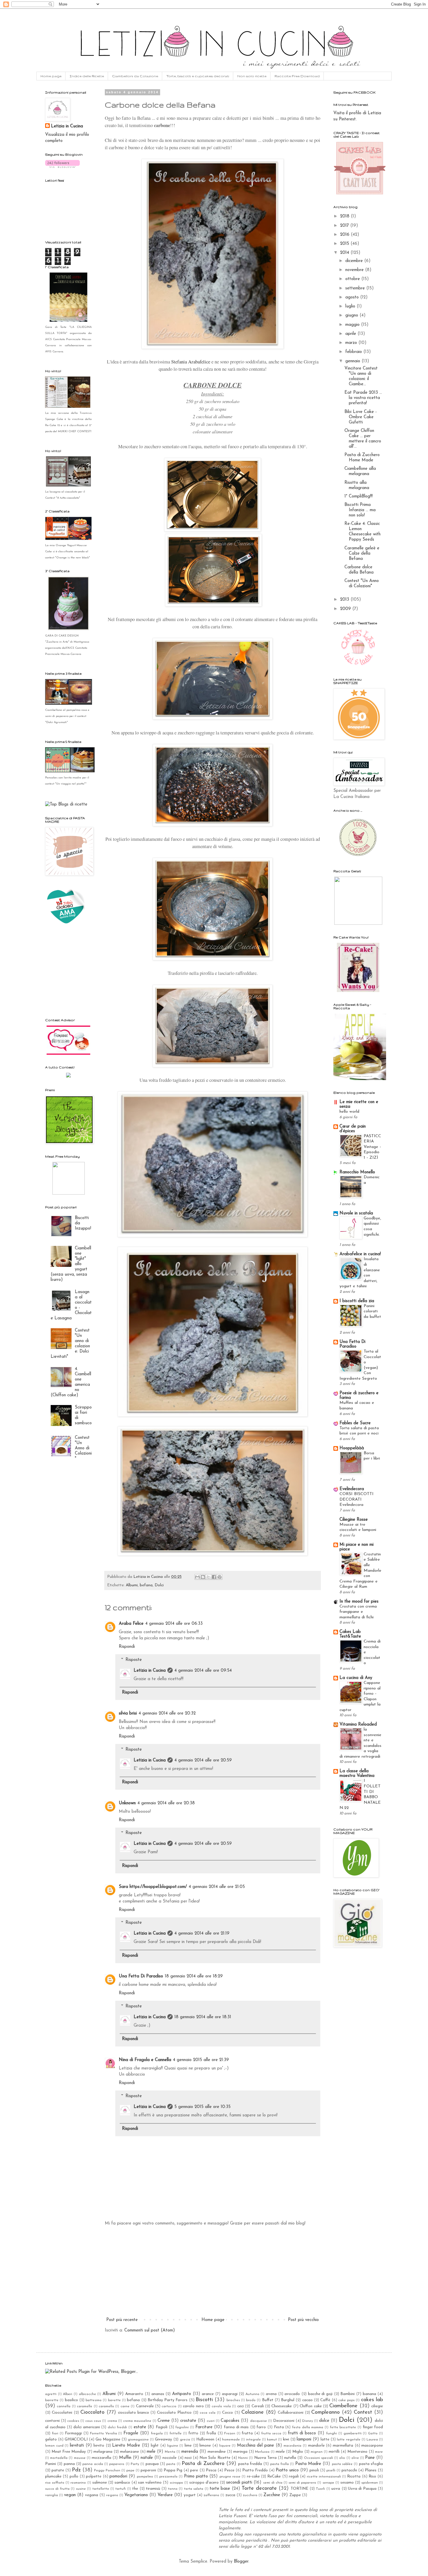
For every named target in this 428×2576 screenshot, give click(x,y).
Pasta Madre (308, 2464)
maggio (353, 325)
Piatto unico (287, 2470)
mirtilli (334, 2452)
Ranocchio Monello (357, 1172)
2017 (345, 226)
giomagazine (138, 2440)
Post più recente (122, 2320)
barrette (52, 2400)
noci (188, 2458)
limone (205, 2446)
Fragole (131, 2433)
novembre (355, 270)
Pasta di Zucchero (203, 2464)
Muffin (125, 2458)
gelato (51, 2439)
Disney (308, 2421)
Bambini (347, 2394)
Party (135, 2464)
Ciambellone (343, 2406)
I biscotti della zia (357, 1301)
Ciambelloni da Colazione (135, 76)
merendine (217, 2452)
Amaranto (134, 2394)
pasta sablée (342, 2464)
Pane (370, 2458)
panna (69, 2464)
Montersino (357, 2452)
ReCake (274, 2476)
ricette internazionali (324, 2477)
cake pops (346, 2400)
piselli (331, 2471)
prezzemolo (168, 2477)
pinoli (314, 2470)
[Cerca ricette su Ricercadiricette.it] (66, 805)
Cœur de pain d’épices (353, 1129)
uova (336, 2489)
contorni (52, 2421)
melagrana (103, 2452)
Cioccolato (92, 2413)
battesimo (94, 2400)
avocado (292, 2394)
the (135, 2489)
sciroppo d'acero (204, 2483)
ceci (240, 2406)
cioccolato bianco (133, 2413)
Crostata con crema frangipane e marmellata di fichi (358, 1612)
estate (140, 2427)
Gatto (373, 2433)
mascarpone (372, 2446)
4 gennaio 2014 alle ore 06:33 (174, 1624)
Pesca (211, 2470)
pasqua (152, 2464)
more (379, 2452)
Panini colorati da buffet (372, 1311)
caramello (106, 2406)
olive (355, 2458)
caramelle (85, 2406)
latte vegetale (349, 2440)
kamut (272, 2440)
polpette (94, 2476)
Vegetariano (136, 2495)
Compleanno (326, 2413)
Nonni (243, 2458)
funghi (331, 2433)
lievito (99, 2446)
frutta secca (271, 2433)
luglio (351, 306)
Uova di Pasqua (362, 2489)
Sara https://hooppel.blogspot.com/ (153, 1887)
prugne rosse (230, 2477)
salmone (100, 2483)
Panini (51, 2464)
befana (146, 1585)
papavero (117, 2464)
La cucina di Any (356, 1678)
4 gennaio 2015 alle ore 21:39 (201, 2060)
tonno (173, 2489)
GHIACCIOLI (76, 2439)
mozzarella (101, 2458)
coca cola (208, 2413)
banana (369, 2394)
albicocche (87, 2394)
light (155, 2446)
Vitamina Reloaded (358, 1725)
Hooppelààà (352, 1448)
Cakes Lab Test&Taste (350, 1634)
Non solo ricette (252, 76)
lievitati (77, 2446)
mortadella (59, 2458)
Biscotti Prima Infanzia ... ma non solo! (360, 510)
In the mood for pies (359, 1602)
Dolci (159, 1585)
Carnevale (145, 2406)
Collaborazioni (291, 2413)
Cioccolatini (62, 2413)
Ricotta (354, 2476)
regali (294, 2476)
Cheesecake (282, 2406)
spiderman (370, 2483)
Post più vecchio (303, 2320)
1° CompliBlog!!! (359, 496)
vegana (92, 2495)
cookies (73, 2421)
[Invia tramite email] (197, 1577)
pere (194, 2470)
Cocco (228, 2413)
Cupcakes (230, 2421)
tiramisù (153, 2489)
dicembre (355, 261)
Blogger (241, 2562)
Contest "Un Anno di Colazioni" (83, 1448)
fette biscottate (343, 2427)
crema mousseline (137, 2421)
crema (112, 2421)
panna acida (93, 2464)
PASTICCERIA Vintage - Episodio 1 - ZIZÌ (372, 1147)
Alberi (68, 2394)
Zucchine (272, 2495)
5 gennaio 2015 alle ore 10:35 (202, 2107)
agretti (51, 2394)
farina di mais (236, 2427)
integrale (253, 2440)
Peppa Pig (173, 2470)
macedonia (292, 2446)
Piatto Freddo (255, 2470)
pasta (171, 2464)
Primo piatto (196, 2476)
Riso (372, 2476)
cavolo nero (193, 2406)
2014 (345, 253)
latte (325, 2439)
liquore (225, 2446)
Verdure (165, 2495)
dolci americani (87, 2427)
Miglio (298, 2452)
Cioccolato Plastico (174, 2413)
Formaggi (73, 2433)
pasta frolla (280, 2464)
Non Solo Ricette (215, 2458)
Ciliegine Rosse (354, 1520)
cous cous (93, 2421)
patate (58, 2470)
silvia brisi (128, 1713)
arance (208, 2394)
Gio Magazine (108, 2439)
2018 (345, 216)
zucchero (250, 2495)
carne (125, 2406)
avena (271, 2394)
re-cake (253, 2476)
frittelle (176, 2433)
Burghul (288, 2400)
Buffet (268, 2400)
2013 (345, 600)
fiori (55, 2433)
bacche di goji (320, 2394)
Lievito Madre (126, 2446)
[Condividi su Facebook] (214, 1577)
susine (81, 2489)
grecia (185, 2440)
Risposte (134, 1660)
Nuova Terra (265, 2458)
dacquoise (259, 2421)
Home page (51, 76)
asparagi (230, 2394)
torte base (220, 2489)
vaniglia (52, 2495)
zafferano (211, 2495)
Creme (164, 2421)
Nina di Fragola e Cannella (145, 2060)
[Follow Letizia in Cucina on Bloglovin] (62, 167)
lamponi (304, 2439)
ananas (158, 2394)
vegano (112, 2495)
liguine (173, 2446)
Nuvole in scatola (356, 1213)
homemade (231, 2440)
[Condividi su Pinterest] (220, 1577)
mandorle (316, 2446)
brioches (233, 2400)
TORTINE (299, 2489)
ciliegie (377, 2406)
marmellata (343, 2446)
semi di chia (273, 2483)
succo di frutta (57, 2489)
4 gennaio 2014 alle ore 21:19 (202, 1934)
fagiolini (182, 2427)
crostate (188, 2421)
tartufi (121, 2489)
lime (188, 2446)
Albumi (132, 1585)
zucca (230, 2495)
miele (280, 2452)
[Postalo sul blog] (203, 1577)
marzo (352, 343)
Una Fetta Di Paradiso (141, 1976)
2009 (346, 609)
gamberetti (353, 2433)
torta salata (194, 2489)
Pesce (229, 2470)
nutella (290, 2458)
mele (151, 2452)
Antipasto (182, 2394)
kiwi (286, 2439)
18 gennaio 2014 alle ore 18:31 (203, 2017)
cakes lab (372, 2400)
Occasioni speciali (319, 2458)
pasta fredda (250, 2464)
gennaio (353, 361)
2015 (345, 244)
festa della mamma (308, 2427)
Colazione (253, 2413)
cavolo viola (221, 2406)
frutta (247, 2433)
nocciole (169, 2458)
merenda (190, 2452)
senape (328, 2483)
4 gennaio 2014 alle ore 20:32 (167, 1713)
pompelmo (145, 2477)
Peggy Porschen (107, 2471)
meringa (240, 2452)
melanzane (129, 2452)
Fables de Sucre (355, 1423)
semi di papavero (302, 2483)
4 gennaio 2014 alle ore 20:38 (166, 1803)
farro (261, 2427)
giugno (352, 315)
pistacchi (349, 2470)
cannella (64, 2406)
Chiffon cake (311, 2406)
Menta (170, 2452)
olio (342, 2458)
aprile (351, 334)
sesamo (347, 2483)
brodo (251, 2400)
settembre (356, 288)
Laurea (372, 2440)
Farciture (204, 2427)
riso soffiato (55, 2483)
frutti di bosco (302, 2433)
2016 (345, 235)
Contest (363, 2413)
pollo (74, 2476)
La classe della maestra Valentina (357, 1774)
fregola (157, 2433)
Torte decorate (259, 2489)
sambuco (122, 2483)
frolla (211, 2433)
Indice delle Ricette (87, 76)
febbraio (354, 352)
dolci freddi (117, 2427)
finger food (373, 2427)
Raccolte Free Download (297, 76)
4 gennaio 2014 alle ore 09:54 (203, 1671)
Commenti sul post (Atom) (150, 2330)
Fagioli (162, 2427)
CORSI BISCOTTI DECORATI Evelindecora (357, 1499)
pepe (130, 2471)
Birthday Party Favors (168, 2400)
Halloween (205, 2439)
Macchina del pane (255, 2446)
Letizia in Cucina (150, 1671)
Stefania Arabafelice (191, 362)
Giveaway (163, 2439)
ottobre (353, 279)
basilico (71, 2400)
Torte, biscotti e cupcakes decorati (198, 76)
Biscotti (204, 2400)
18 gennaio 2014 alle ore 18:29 (194, 1976)
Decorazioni (284, 2421)
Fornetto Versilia (104, 2433)
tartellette (101, 2489)
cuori (211, 2421)
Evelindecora (352, 1489)
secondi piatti (239, 2483)
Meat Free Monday (69, 2452)
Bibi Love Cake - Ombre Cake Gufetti (361, 417)
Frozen (230, 2433)
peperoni (148, 2470)
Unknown (127, 1803)
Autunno (252, 2394)
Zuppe (295, 2495)
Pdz (76, 2470)
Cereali (258, 2406)
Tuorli (320, 2489)
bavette (114, 2400)
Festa (279, 2427)
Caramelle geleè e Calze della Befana (362, 554)
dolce (324, 2421)
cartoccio (169, 2406)
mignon (317, 2452)
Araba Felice (131, 1624)
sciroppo (176, 2483)
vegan (70, 2495)
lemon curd (54, 2446)
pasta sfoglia (371, 2464)
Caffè (325, 2400)
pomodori (118, 2476)
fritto (193, 2433)
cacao (307, 2400)
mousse (80, 2458)
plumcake (53, 2476)
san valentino (150, 2483)
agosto (353, 297)
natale (147, 2458)
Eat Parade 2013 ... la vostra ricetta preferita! (363, 398)
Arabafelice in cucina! (360, 1254)
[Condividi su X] (208, 1577)
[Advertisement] (213, 2272)
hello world (349, 1112)
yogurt (190, 2495)
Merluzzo (262, 2452)
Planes (371, 2470)
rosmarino (78, 2483)
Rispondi (127, 1647)
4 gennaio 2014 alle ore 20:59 (203, 1760)
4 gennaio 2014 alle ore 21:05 (217, 1887)
